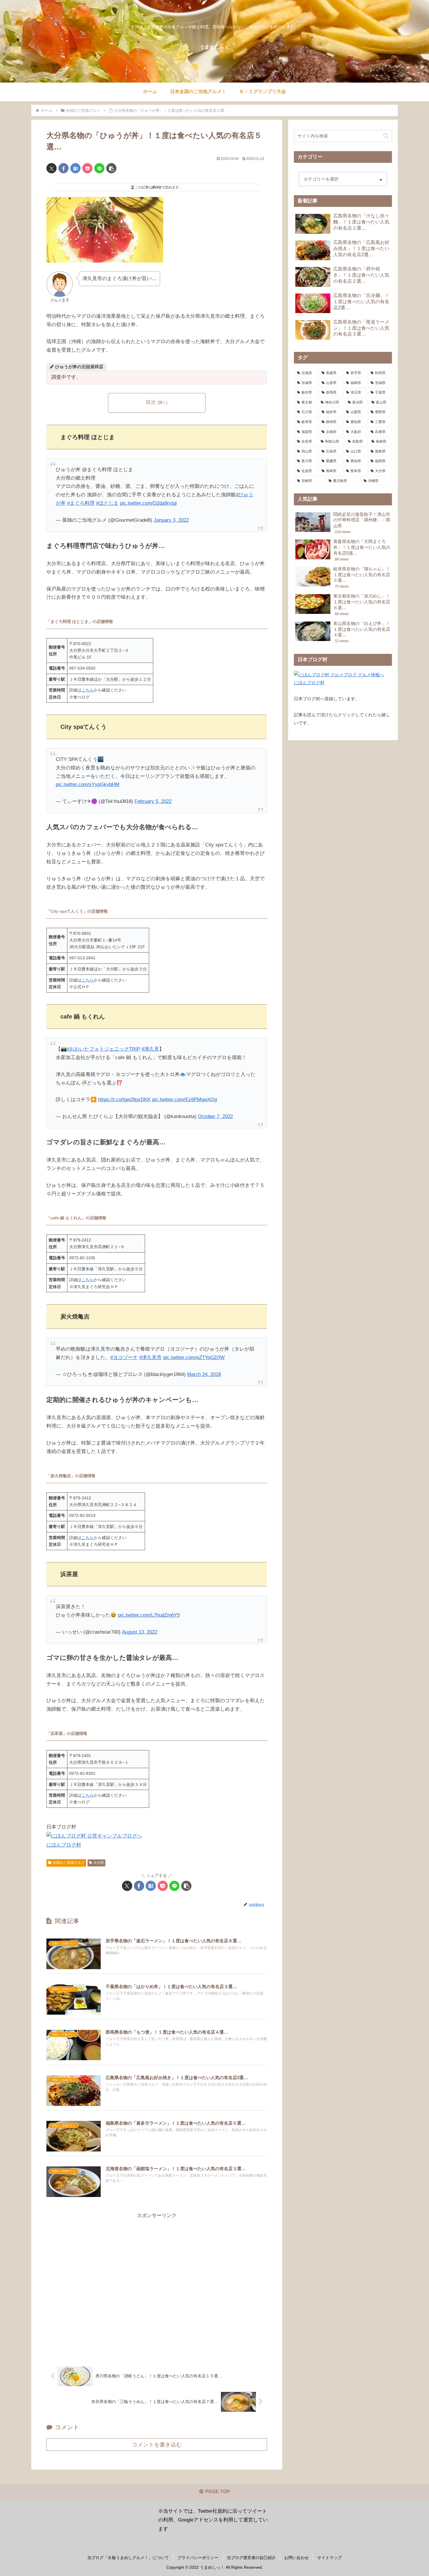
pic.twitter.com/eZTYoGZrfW (194, 1357)
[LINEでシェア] (99, 168)
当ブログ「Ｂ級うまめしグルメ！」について (128, 2558)
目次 (151, 402)
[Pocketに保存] (87, 168)
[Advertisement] (157, 2286)
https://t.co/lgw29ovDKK (124, 1100)
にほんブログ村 (64, 1845)
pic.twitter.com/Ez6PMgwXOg (184, 1100)
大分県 (99, 1863)
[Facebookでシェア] (63, 168)
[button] (111, 168)
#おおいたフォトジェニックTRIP (103, 1049)
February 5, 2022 (153, 801)
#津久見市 (150, 1357)
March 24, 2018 (204, 1374)
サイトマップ (329, 2558)
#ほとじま (107, 503)
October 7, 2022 (215, 1116)
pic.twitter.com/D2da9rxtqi (148, 503)
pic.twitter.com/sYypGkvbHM (88, 784)
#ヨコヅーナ (124, 1357)
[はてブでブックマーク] (75, 168)
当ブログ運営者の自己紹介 (251, 2558)
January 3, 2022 (171, 520)
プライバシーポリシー (198, 2558)
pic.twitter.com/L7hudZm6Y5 (149, 1615)
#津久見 (150, 1049)
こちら (88, 690)
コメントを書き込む (157, 2445)
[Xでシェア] (52, 168)
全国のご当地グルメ (69, 1863)
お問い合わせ (297, 2558)
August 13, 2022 (140, 1632)
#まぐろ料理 (81, 503)
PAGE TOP (217, 2492)
